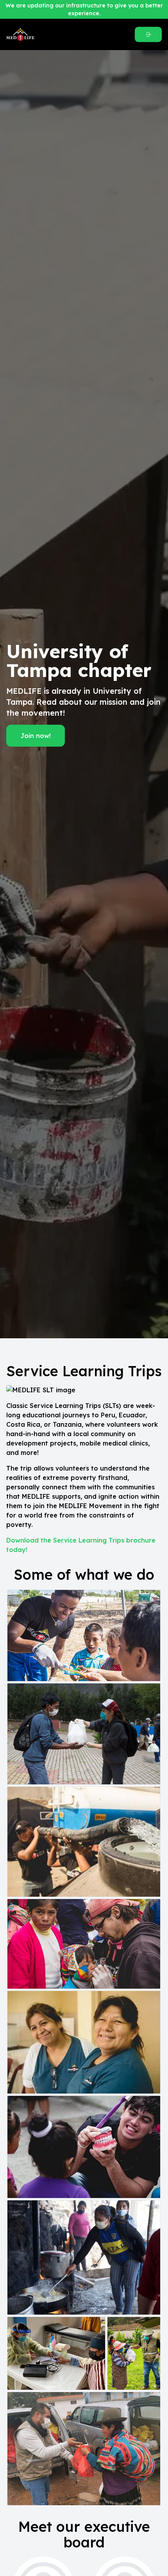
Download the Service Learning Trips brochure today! (81, 1545)
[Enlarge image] (84, 1635)
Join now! (36, 736)
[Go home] (49, 34)
